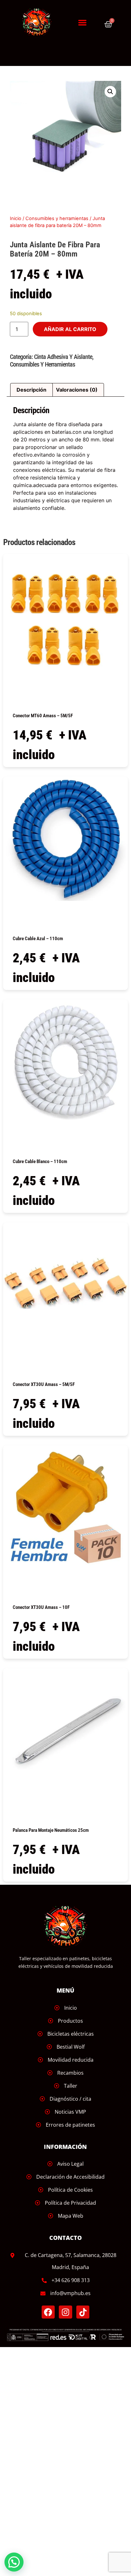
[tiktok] (83, 2312)
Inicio (16, 218)
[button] (82, 23)
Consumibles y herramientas (57, 218)
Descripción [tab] (31, 390)
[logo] (40, 22)
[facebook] (48, 2312)
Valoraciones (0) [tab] (77, 390)
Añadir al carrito (70, 329)
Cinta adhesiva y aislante (63, 357)
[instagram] (65, 2312)
